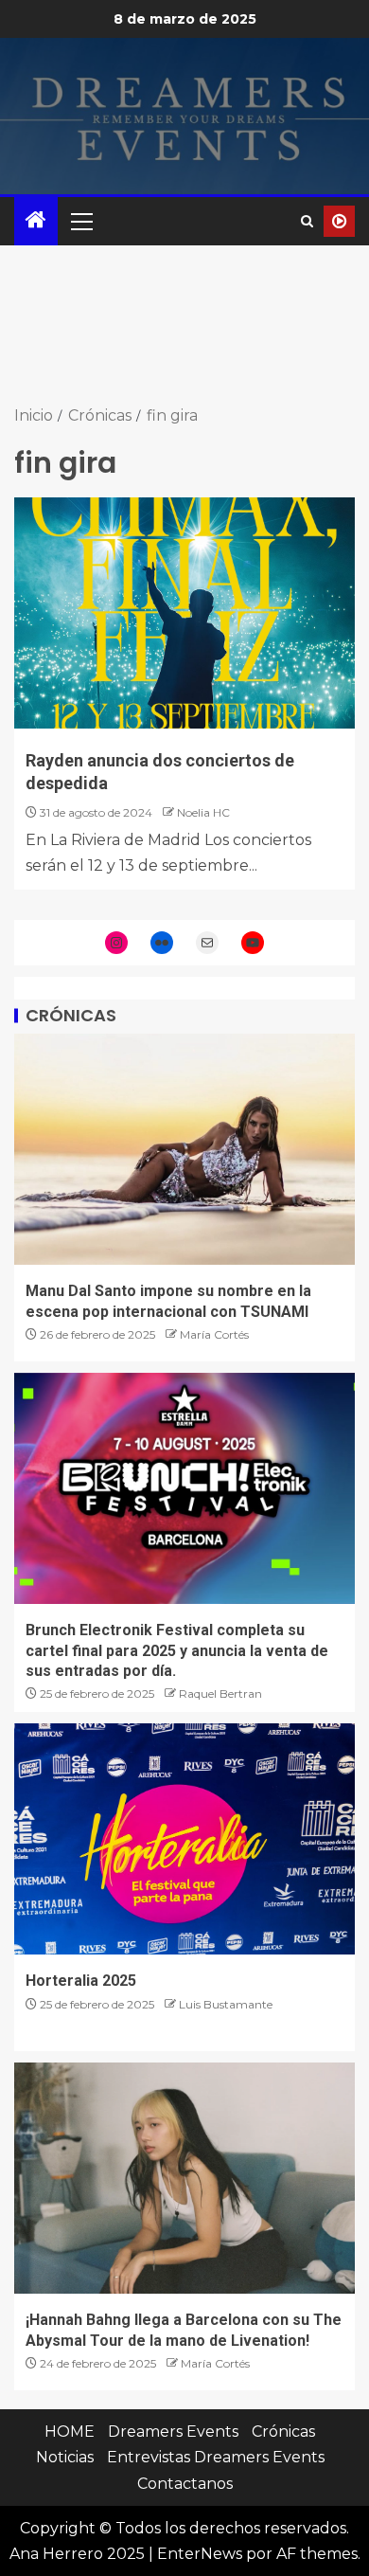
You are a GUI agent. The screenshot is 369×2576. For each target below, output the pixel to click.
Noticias (65, 2457)
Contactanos (185, 2484)
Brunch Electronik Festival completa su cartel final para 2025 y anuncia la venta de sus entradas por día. (177, 1650)
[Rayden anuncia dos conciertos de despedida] (184, 613)
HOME (70, 2432)
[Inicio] (36, 221)
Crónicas (283, 2432)
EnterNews (200, 2554)
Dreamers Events (173, 2432)
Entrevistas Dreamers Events (216, 2457)
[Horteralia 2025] (184, 1839)
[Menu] (80, 221)
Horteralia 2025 (81, 1981)
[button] (80, 221)
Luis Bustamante (226, 2004)
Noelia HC (203, 812)
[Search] (307, 221)
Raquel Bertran (220, 1693)
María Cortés (214, 1334)
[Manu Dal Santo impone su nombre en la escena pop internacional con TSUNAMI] (184, 1149)
